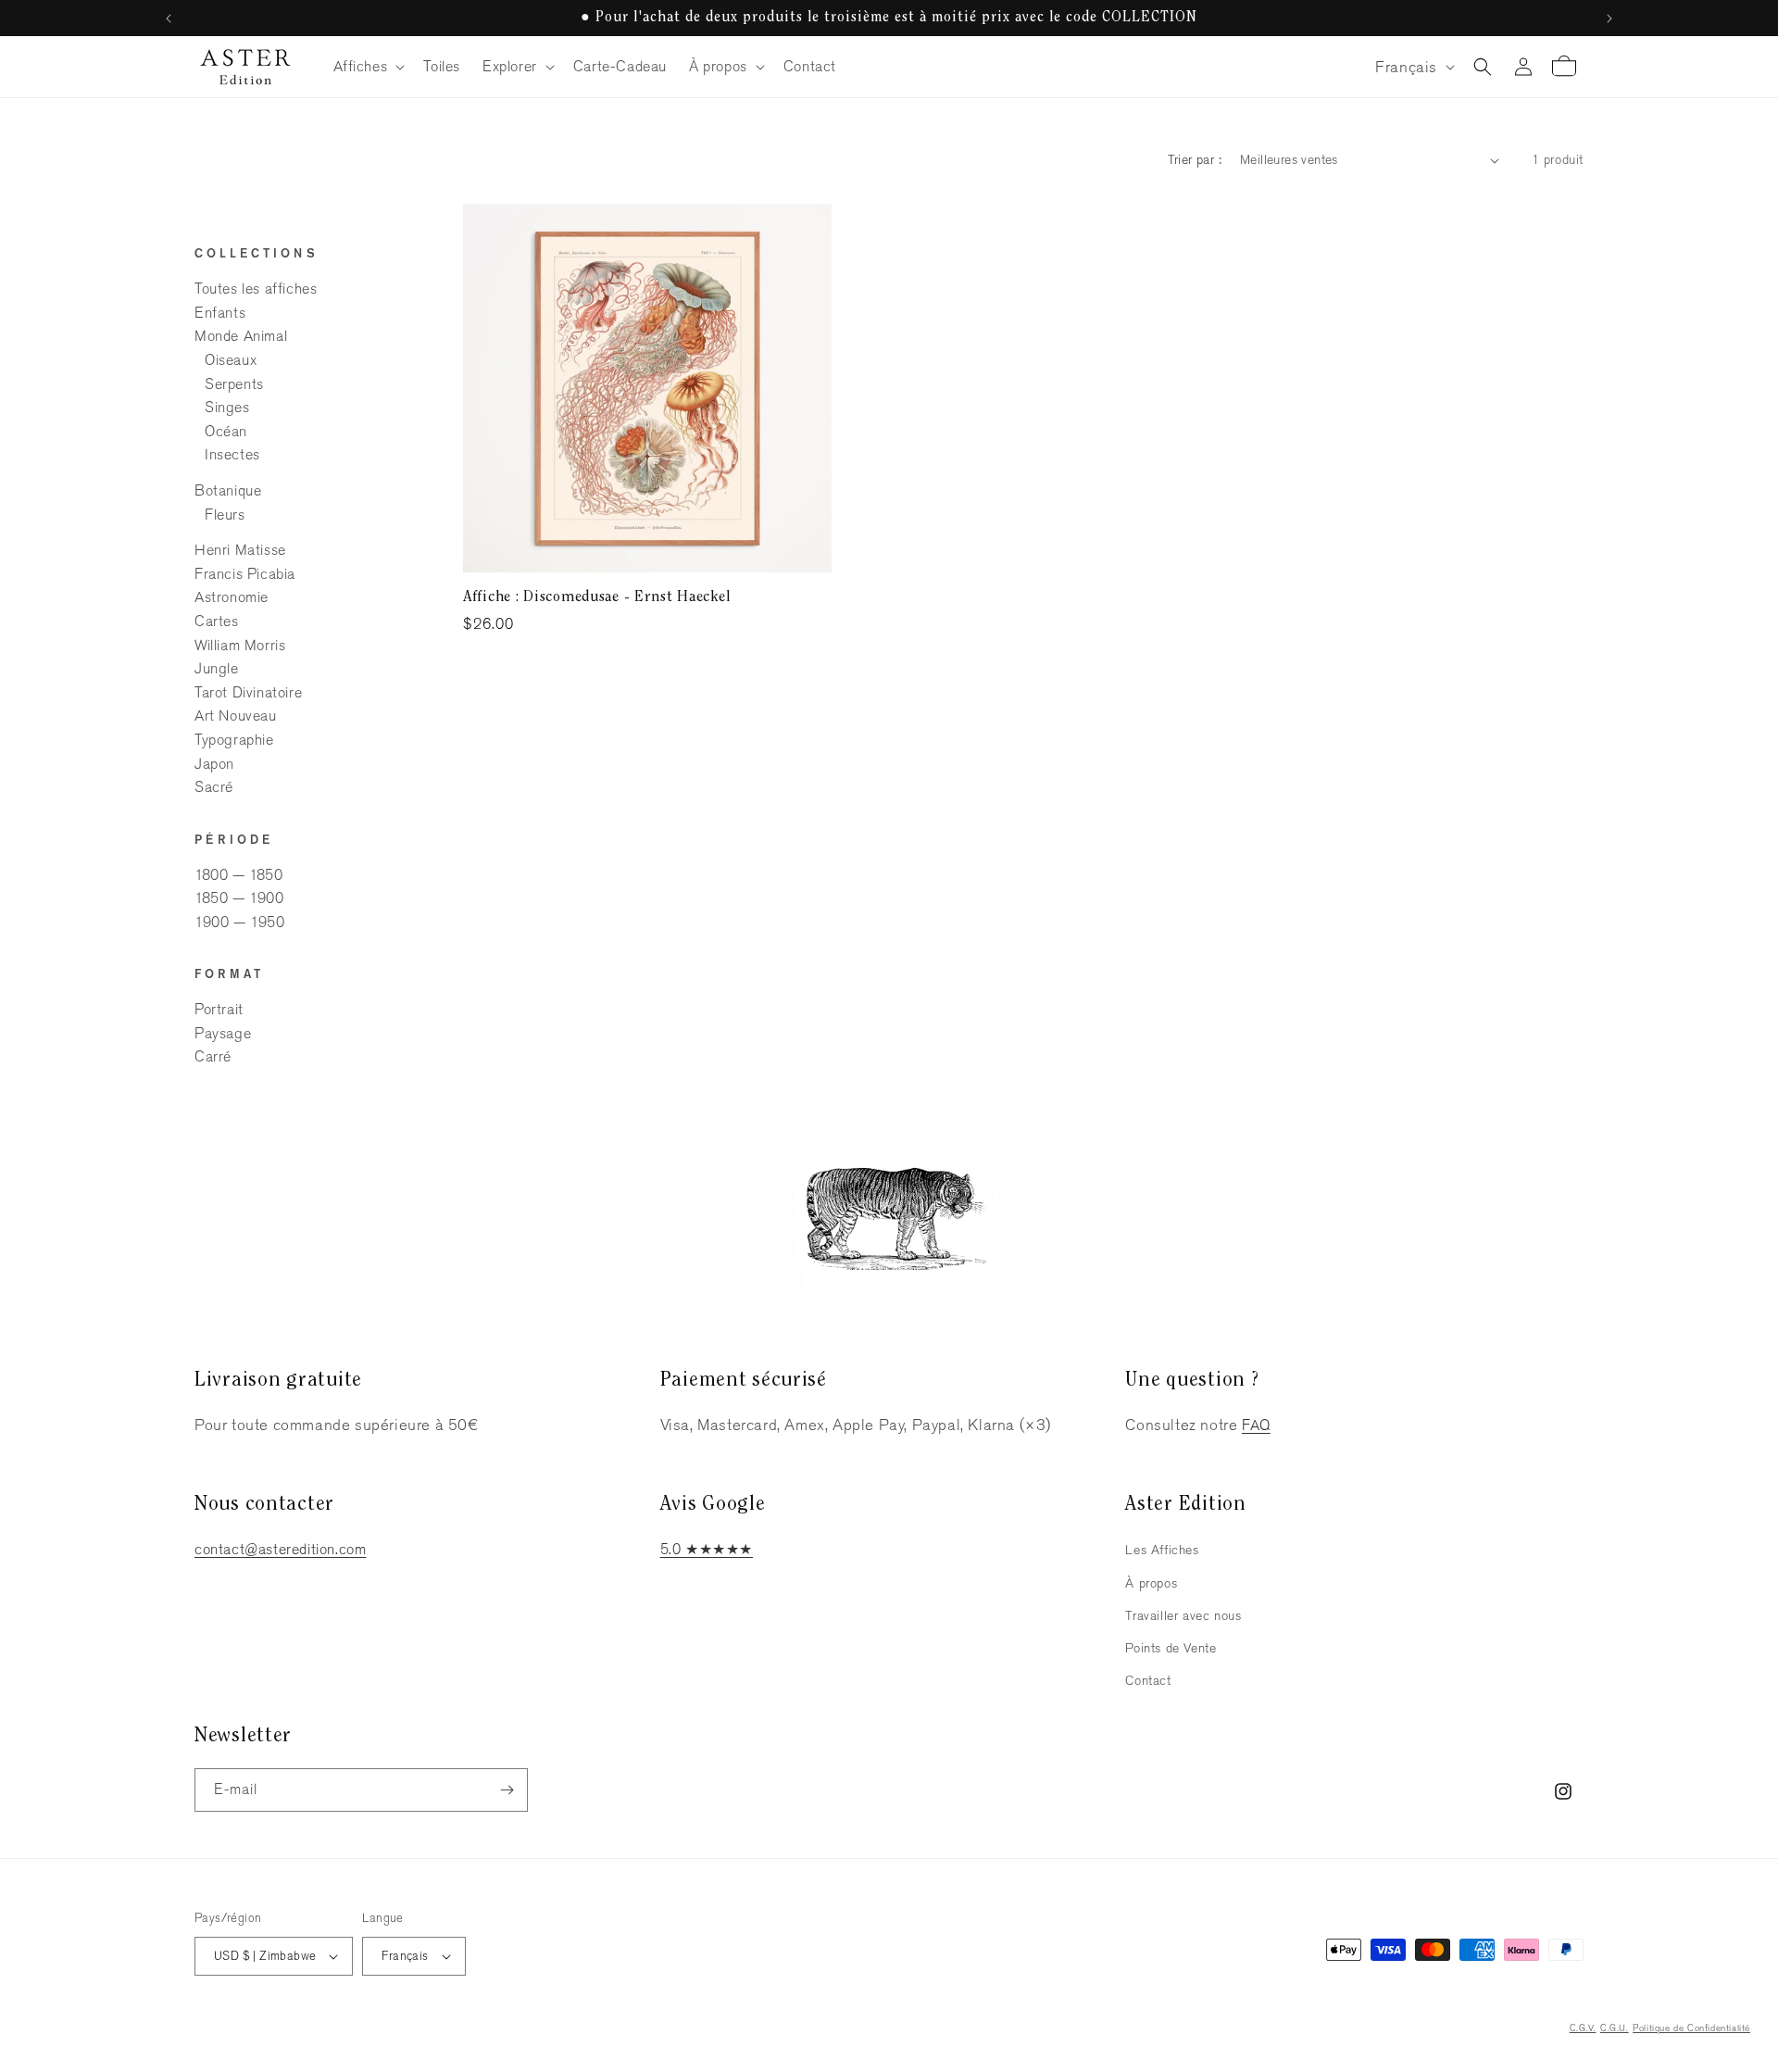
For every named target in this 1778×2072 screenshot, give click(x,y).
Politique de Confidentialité (1691, 2028)
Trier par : (1195, 159)
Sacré (214, 787)
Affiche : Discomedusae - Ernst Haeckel (597, 597)
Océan (226, 431)
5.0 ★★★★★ (707, 1549)
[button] (368, 67)
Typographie (234, 740)
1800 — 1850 (239, 875)
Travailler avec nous (1183, 1615)
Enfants (220, 313)
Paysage (223, 1033)
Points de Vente (1171, 1648)
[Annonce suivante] (1609, 19)
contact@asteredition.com (280, 1549)
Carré (213, 1056)
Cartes (217, 621)
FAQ (1256, 1425)
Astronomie (232, 597)
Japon (214, 764)
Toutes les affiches (256, 289)
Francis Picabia (245, 574)
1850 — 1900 (239, 898)
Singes (227, 407)
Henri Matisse (240, 550)
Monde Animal (241, 336)
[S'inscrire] (507, 1790)
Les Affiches (1162, 1550)
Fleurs (225, 515)
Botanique (228, 490)
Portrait (219, 1009)
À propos (1151, 1583)
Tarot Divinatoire (248, 692)
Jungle (217, 668)
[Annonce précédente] (169, 19)
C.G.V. (1583, 2028)
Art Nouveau (236, 716)
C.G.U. (1615, 2028)
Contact (1148, 1680)
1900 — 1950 (240, 922)
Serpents (234, 384)
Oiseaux (231, 360)
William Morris (240, 645)
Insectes (232, 454)
